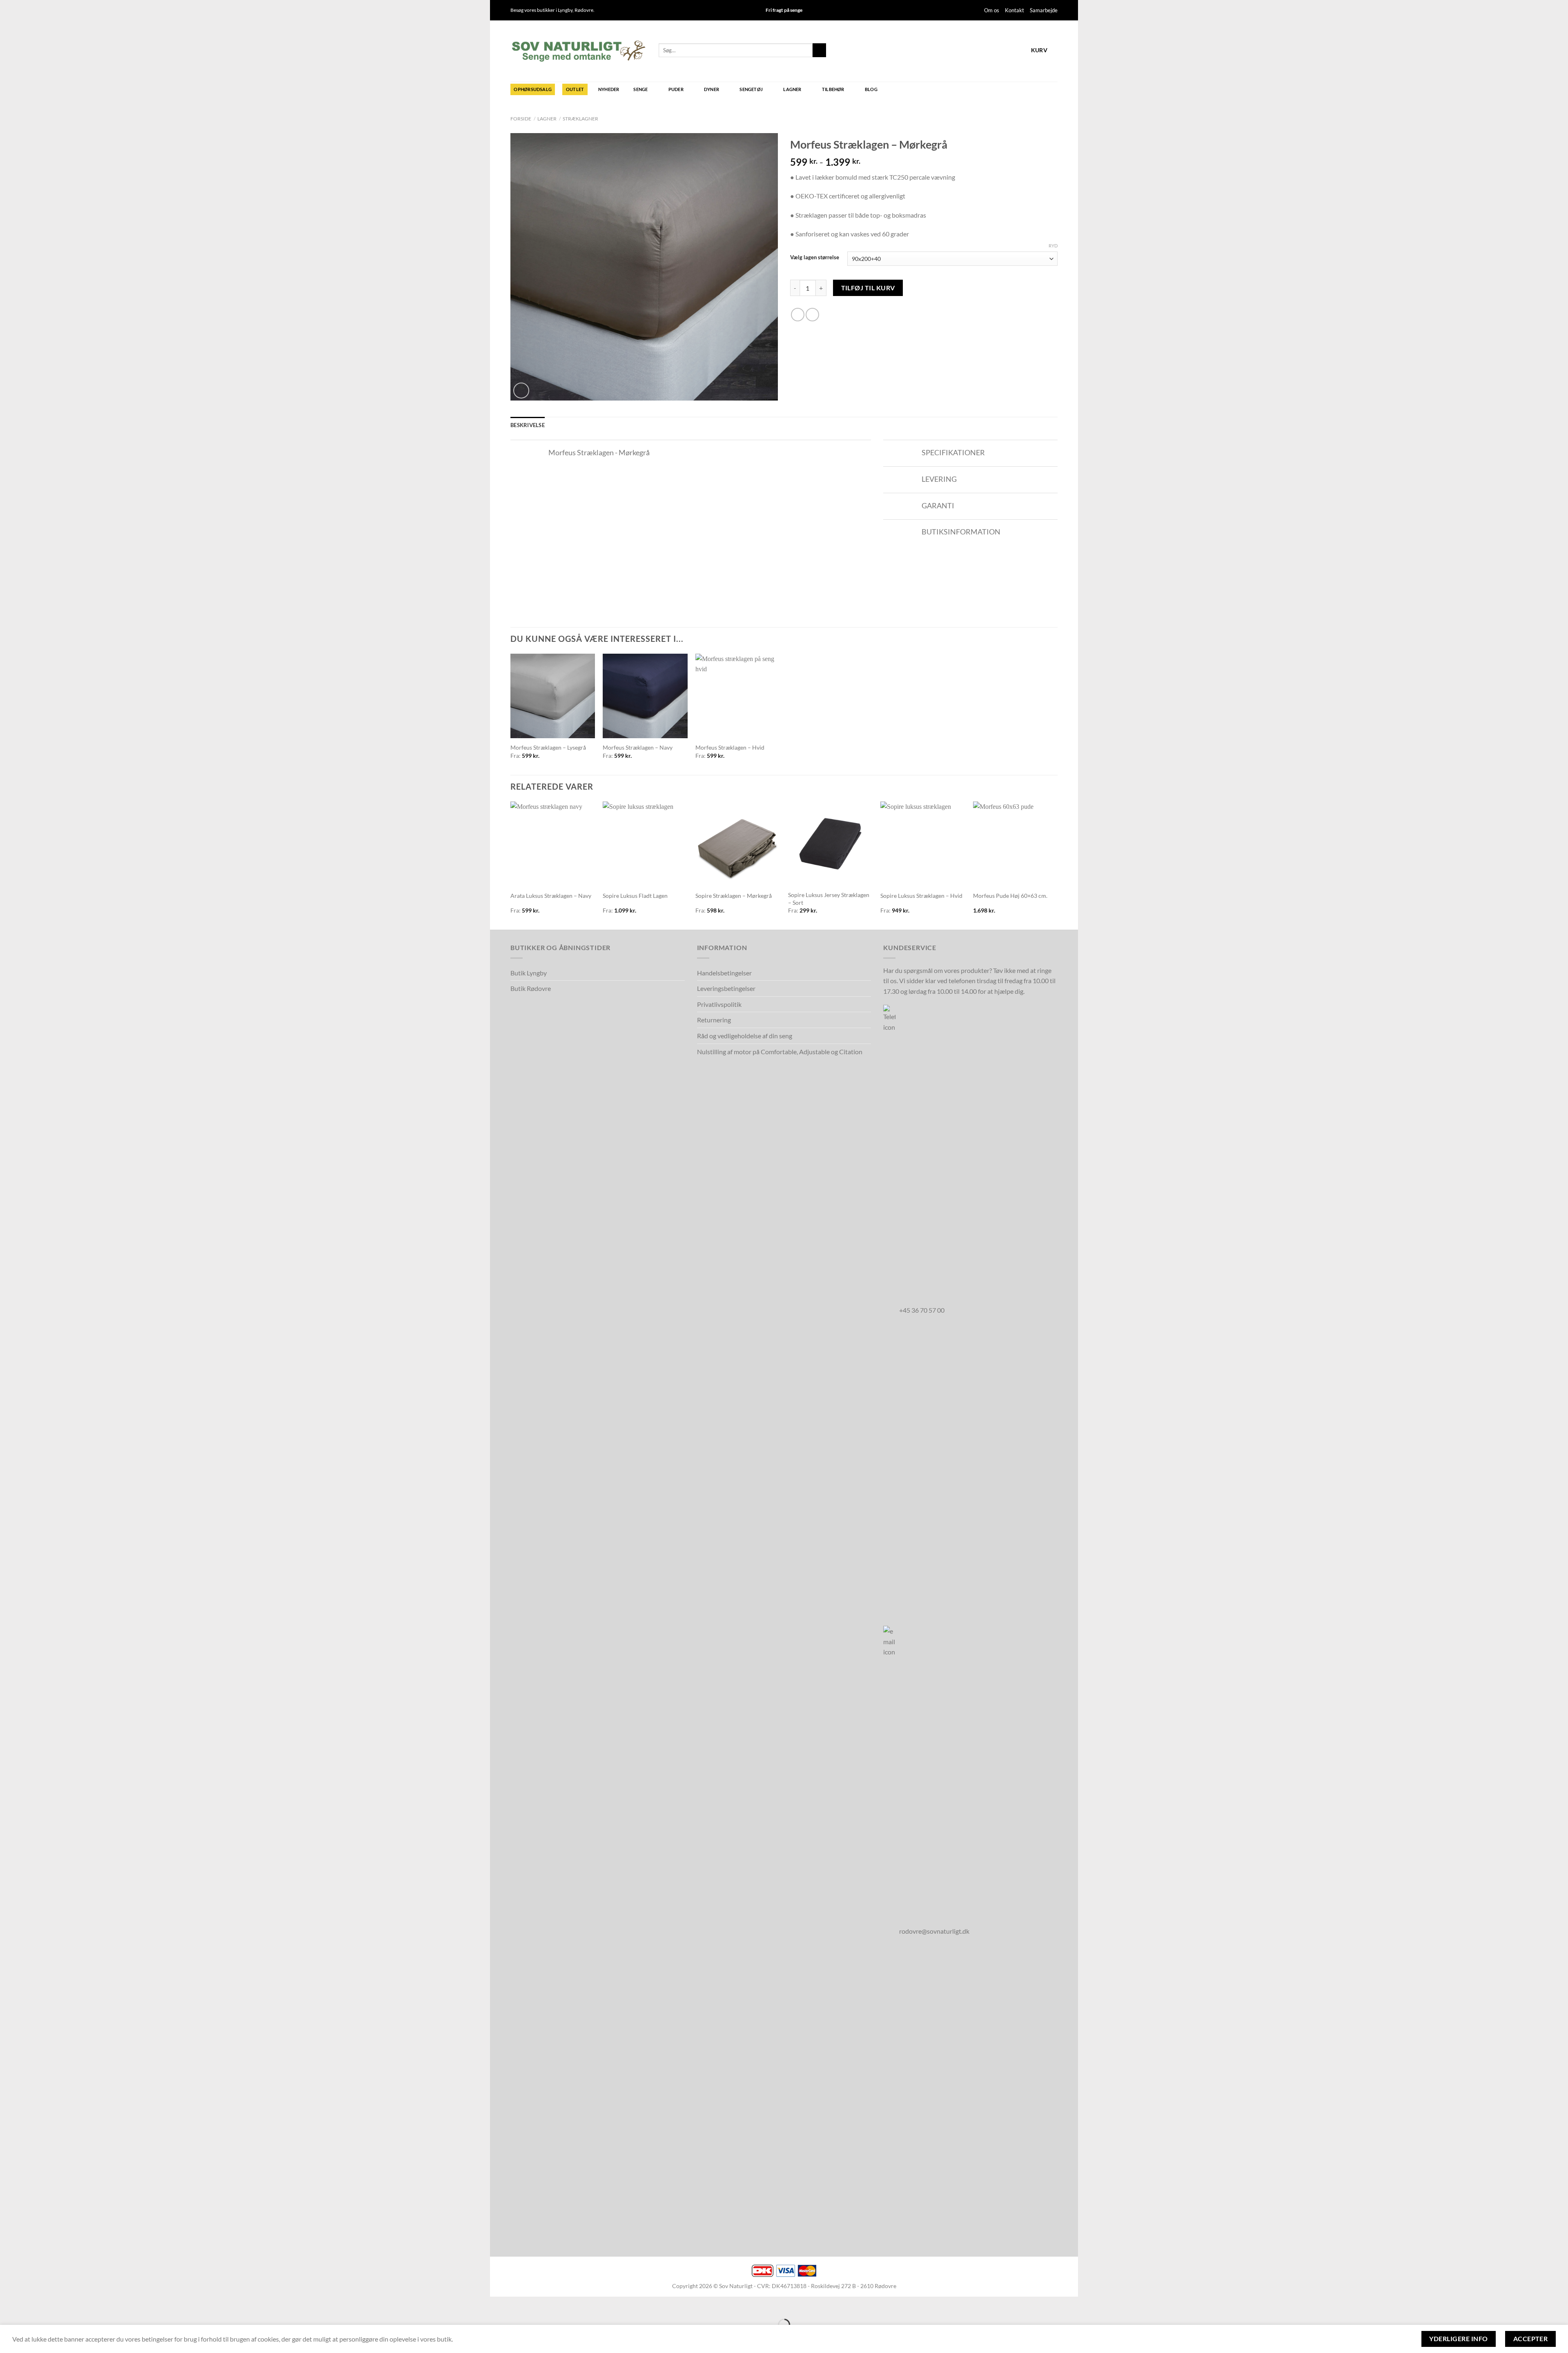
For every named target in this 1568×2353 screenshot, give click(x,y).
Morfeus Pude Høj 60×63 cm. (1010, 896)
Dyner (712, 89)
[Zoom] (521, 391)
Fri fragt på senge (784, 10)
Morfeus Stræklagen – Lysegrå (548, 747)
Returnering (714, 1020)
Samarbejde (1044, 10)
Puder (676, 89)
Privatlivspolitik (719, 1004)
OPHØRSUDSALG (533, 89)
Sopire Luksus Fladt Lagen (635, 896)
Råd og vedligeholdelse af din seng (745, 1036)
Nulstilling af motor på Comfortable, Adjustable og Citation (780, 1052)
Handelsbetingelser (724, 973)
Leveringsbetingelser (726, 988)
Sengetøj (751, 89)
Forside (521, 119)
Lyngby (565, 10)
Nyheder (609, 89)
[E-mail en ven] (812, 315)
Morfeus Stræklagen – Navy (638, 747)
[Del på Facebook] (798, 315)
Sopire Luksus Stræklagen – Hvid (921, 896)
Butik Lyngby (529, 973)
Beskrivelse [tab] (528, 425)
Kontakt (1015, 10)
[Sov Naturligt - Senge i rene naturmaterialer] (578, 51)
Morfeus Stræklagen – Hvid (730, 747)
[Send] (819, 50)
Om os (992, 10)
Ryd (1053, 246)
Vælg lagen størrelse (815, 258)
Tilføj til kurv (868, 288)
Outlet (575, 89)
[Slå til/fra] (536, 453)
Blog (871, 89)
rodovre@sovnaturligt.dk (934, 1931)
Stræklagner (580, 119)
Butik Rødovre (531, 988)
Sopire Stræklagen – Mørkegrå (734, 896)
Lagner (792, 89)
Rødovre (584, 10)
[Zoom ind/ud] (522, 2305)
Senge (640, 89)
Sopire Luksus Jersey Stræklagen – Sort (829, 899)
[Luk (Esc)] (498, 2305)
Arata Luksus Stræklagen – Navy (551, 896)
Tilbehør (833, 89)
